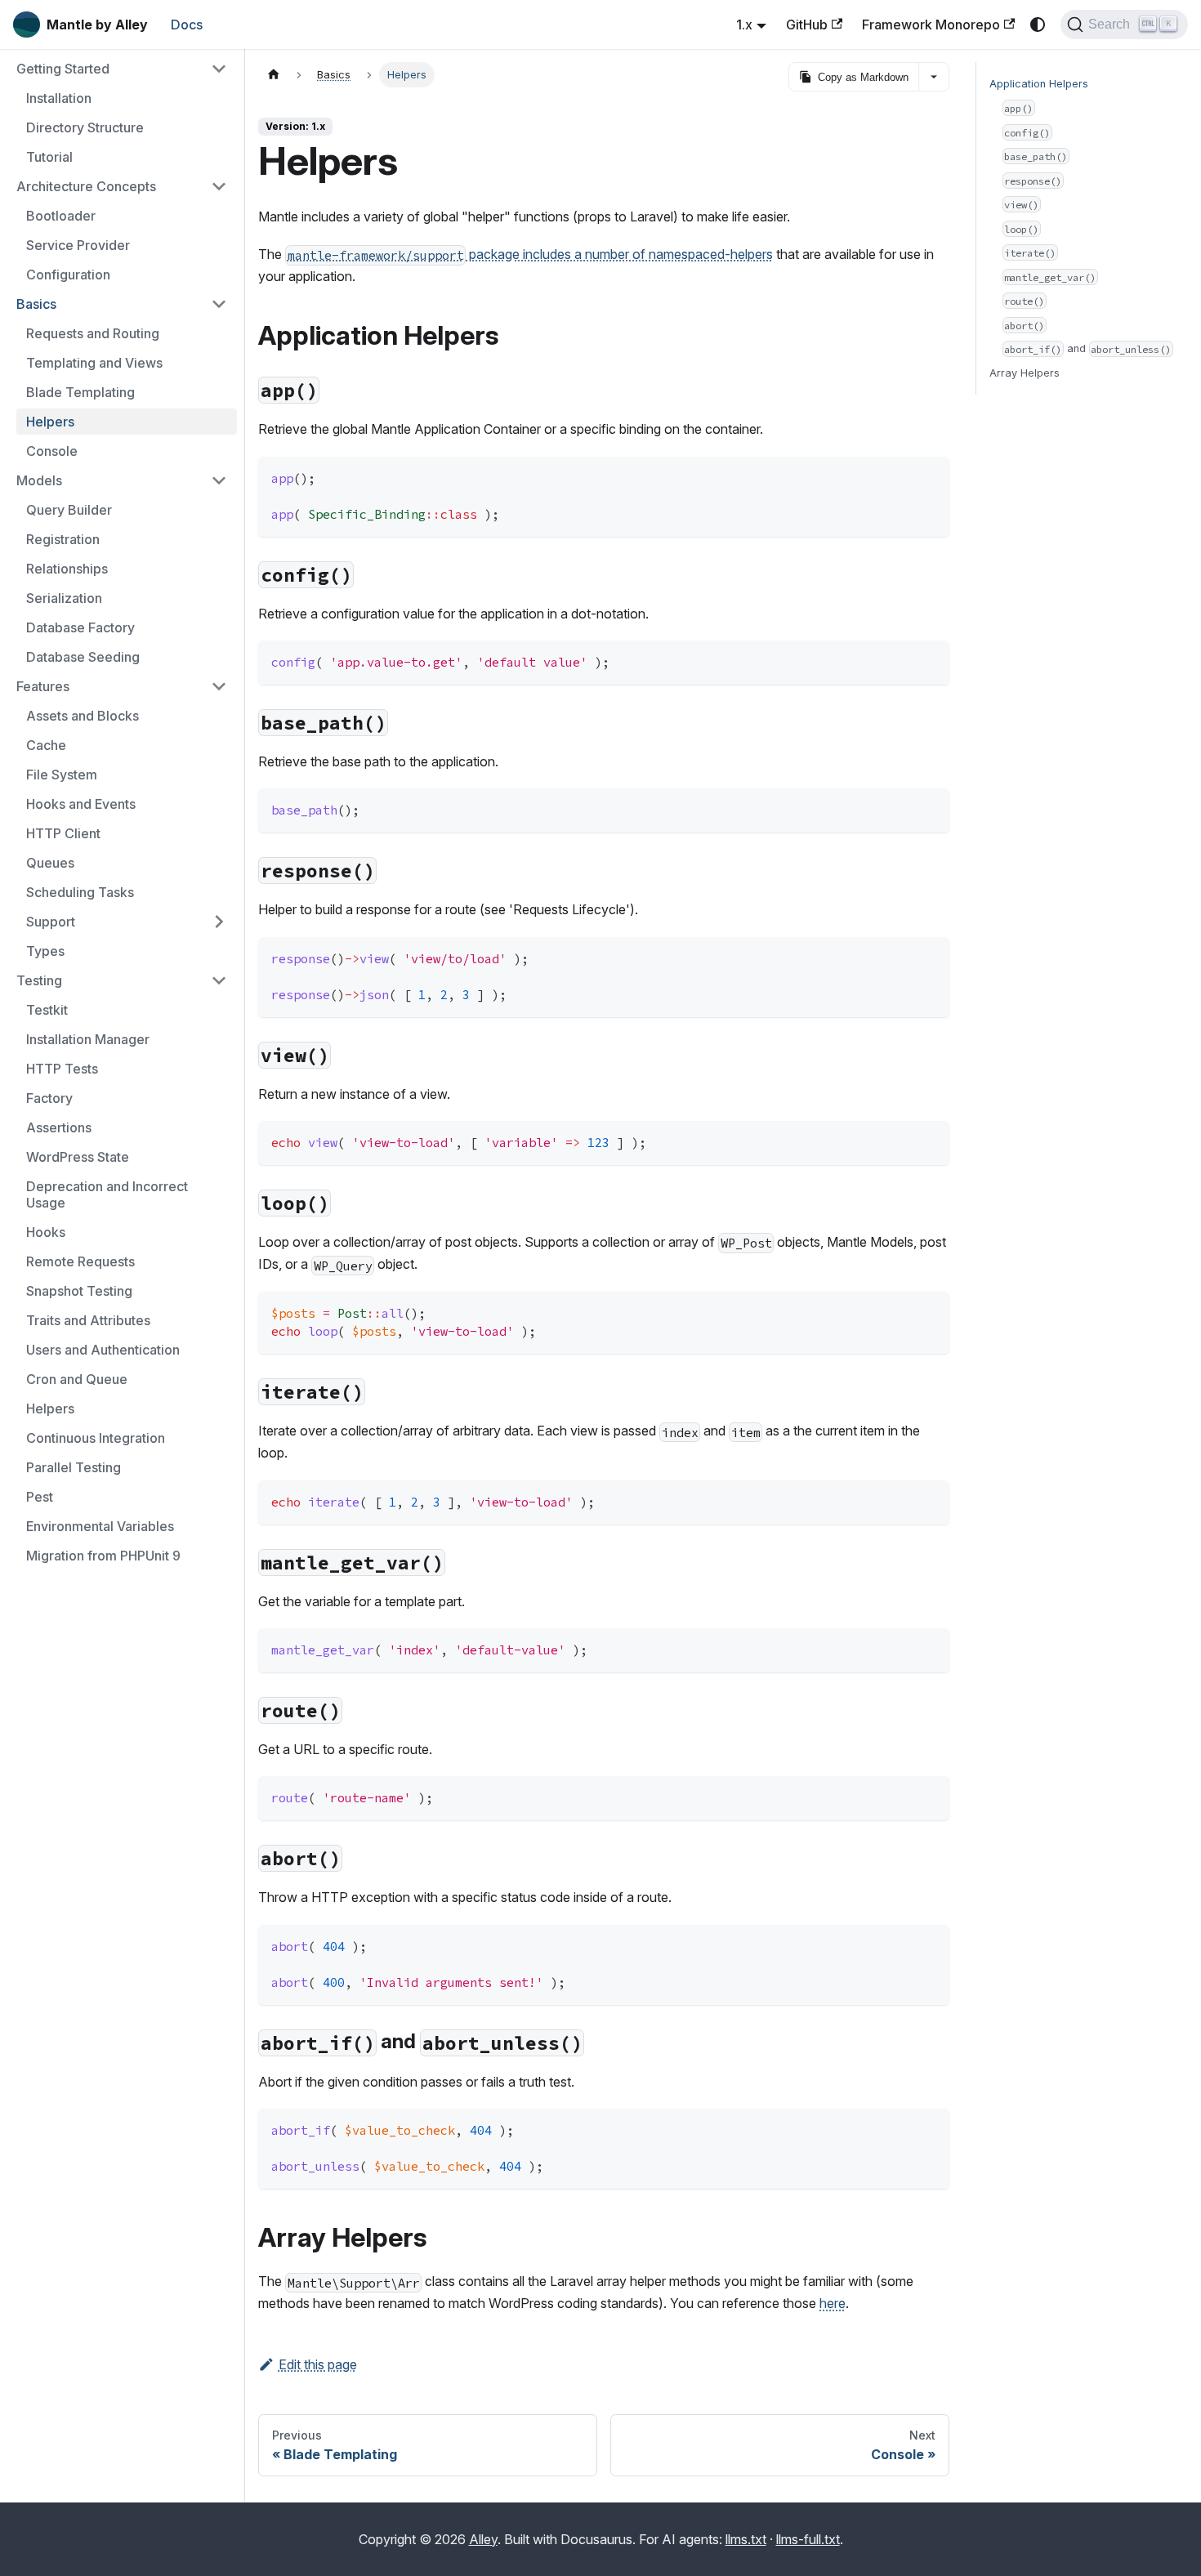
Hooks (46, 1232)
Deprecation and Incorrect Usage (107, 1194)
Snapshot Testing (79, 1291)
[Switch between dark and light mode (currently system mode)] (1038, 25)
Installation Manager (88, 1039)
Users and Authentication (103, 1350)
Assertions (59, 1127)
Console (52, 451)
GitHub (807, 25)
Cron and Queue (77, 1379)
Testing (39, 980)
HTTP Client (63, 833)
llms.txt (746, 2539)
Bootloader (61, 216)
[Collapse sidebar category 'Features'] (219, 686)
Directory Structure (85, 127)
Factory (49, 1098)
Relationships (67, 569)
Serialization (64, 598)
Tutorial (49, 157)
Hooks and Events (81, 804)
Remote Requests (80, 1261)
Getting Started (63, 69)
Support (51, 922)
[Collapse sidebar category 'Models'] (219, 480)
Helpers (50, 422)
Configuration (68, 275)
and (1087, 348)
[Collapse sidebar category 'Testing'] (219, 980)
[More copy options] (933, 77)
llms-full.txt (808, 2539)
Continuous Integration (96, 1438)
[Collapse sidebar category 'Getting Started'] (219, 69)
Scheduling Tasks (80, 892)
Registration (63, 539)
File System (62, 775)
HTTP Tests (62, 1069)
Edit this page (318, 2364)
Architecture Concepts (86, 186)
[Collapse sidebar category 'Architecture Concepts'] (219, 186)
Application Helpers (1039, 84)
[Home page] (274, 75)
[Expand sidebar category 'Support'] (219, 922)
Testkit (47, 1010)
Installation (59, 98)
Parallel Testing (74, 1467)
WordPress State (78, 1157)
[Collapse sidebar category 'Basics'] (219, 304)
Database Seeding (83, 657)
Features (43, 686)
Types (45, 951)
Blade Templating (80, 392)
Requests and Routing (93, 333)
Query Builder (69, 510)
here (833, 2303)
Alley (483, 2539)
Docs (187, 25)
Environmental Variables (100, 1526)
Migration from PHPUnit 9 (103, 1556)
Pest (40, 1497)
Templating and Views (94, 363)
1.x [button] (744, 25)
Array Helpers (1025, 373)
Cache (46, 745)
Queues (50, 863)
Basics (36, 304)
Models (39, 480)
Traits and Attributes (88, 1320)
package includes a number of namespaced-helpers (530, 254)
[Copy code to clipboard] (929, 477)
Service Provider (78, 245)
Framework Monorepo (931, 25)
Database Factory (80, 627)
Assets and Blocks (83, 716)
